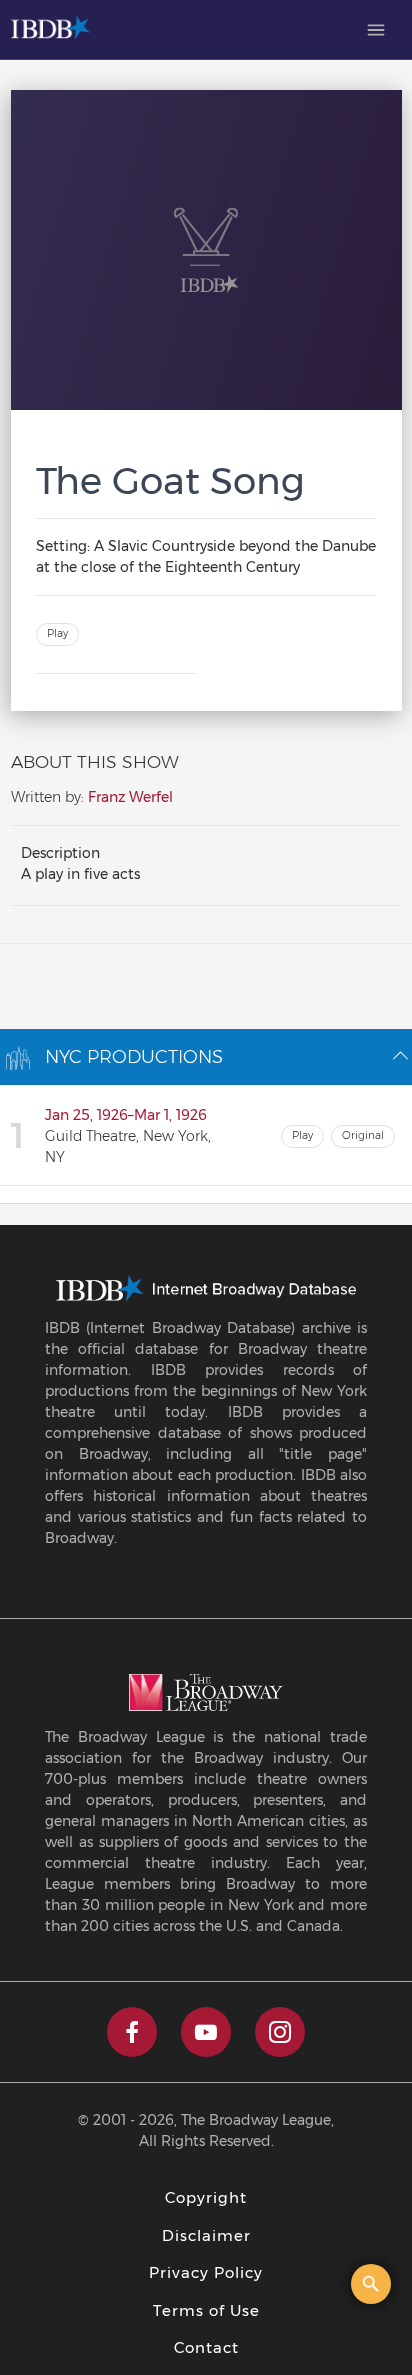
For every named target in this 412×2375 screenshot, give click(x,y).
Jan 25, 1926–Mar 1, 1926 (126, 1115)
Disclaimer (206, 2235)
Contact (206, 2347)
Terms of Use (206, 2310)
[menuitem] (376, 30)
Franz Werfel (130, 797)
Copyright (206, 2197)
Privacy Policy (206, 2272)
